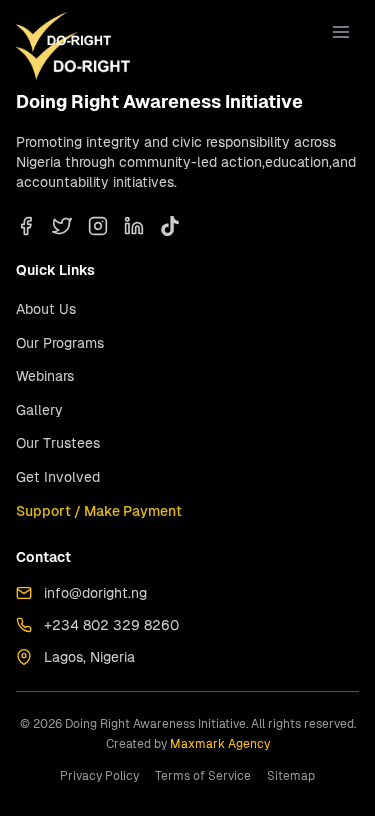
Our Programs (60, 343)
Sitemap (291, 776)
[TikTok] (170, 226)
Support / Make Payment (99, 511)
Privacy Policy (99, 776)
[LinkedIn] (134, 226)
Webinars (45, 376)
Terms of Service (203, 776)
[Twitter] (62, 226)
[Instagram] (98, 226)
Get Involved (58, 477)
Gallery (39, 410)
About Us (46, 309)
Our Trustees (58, 443)
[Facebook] (26, 226)
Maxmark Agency (220, 744)
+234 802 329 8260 (111, 625)
